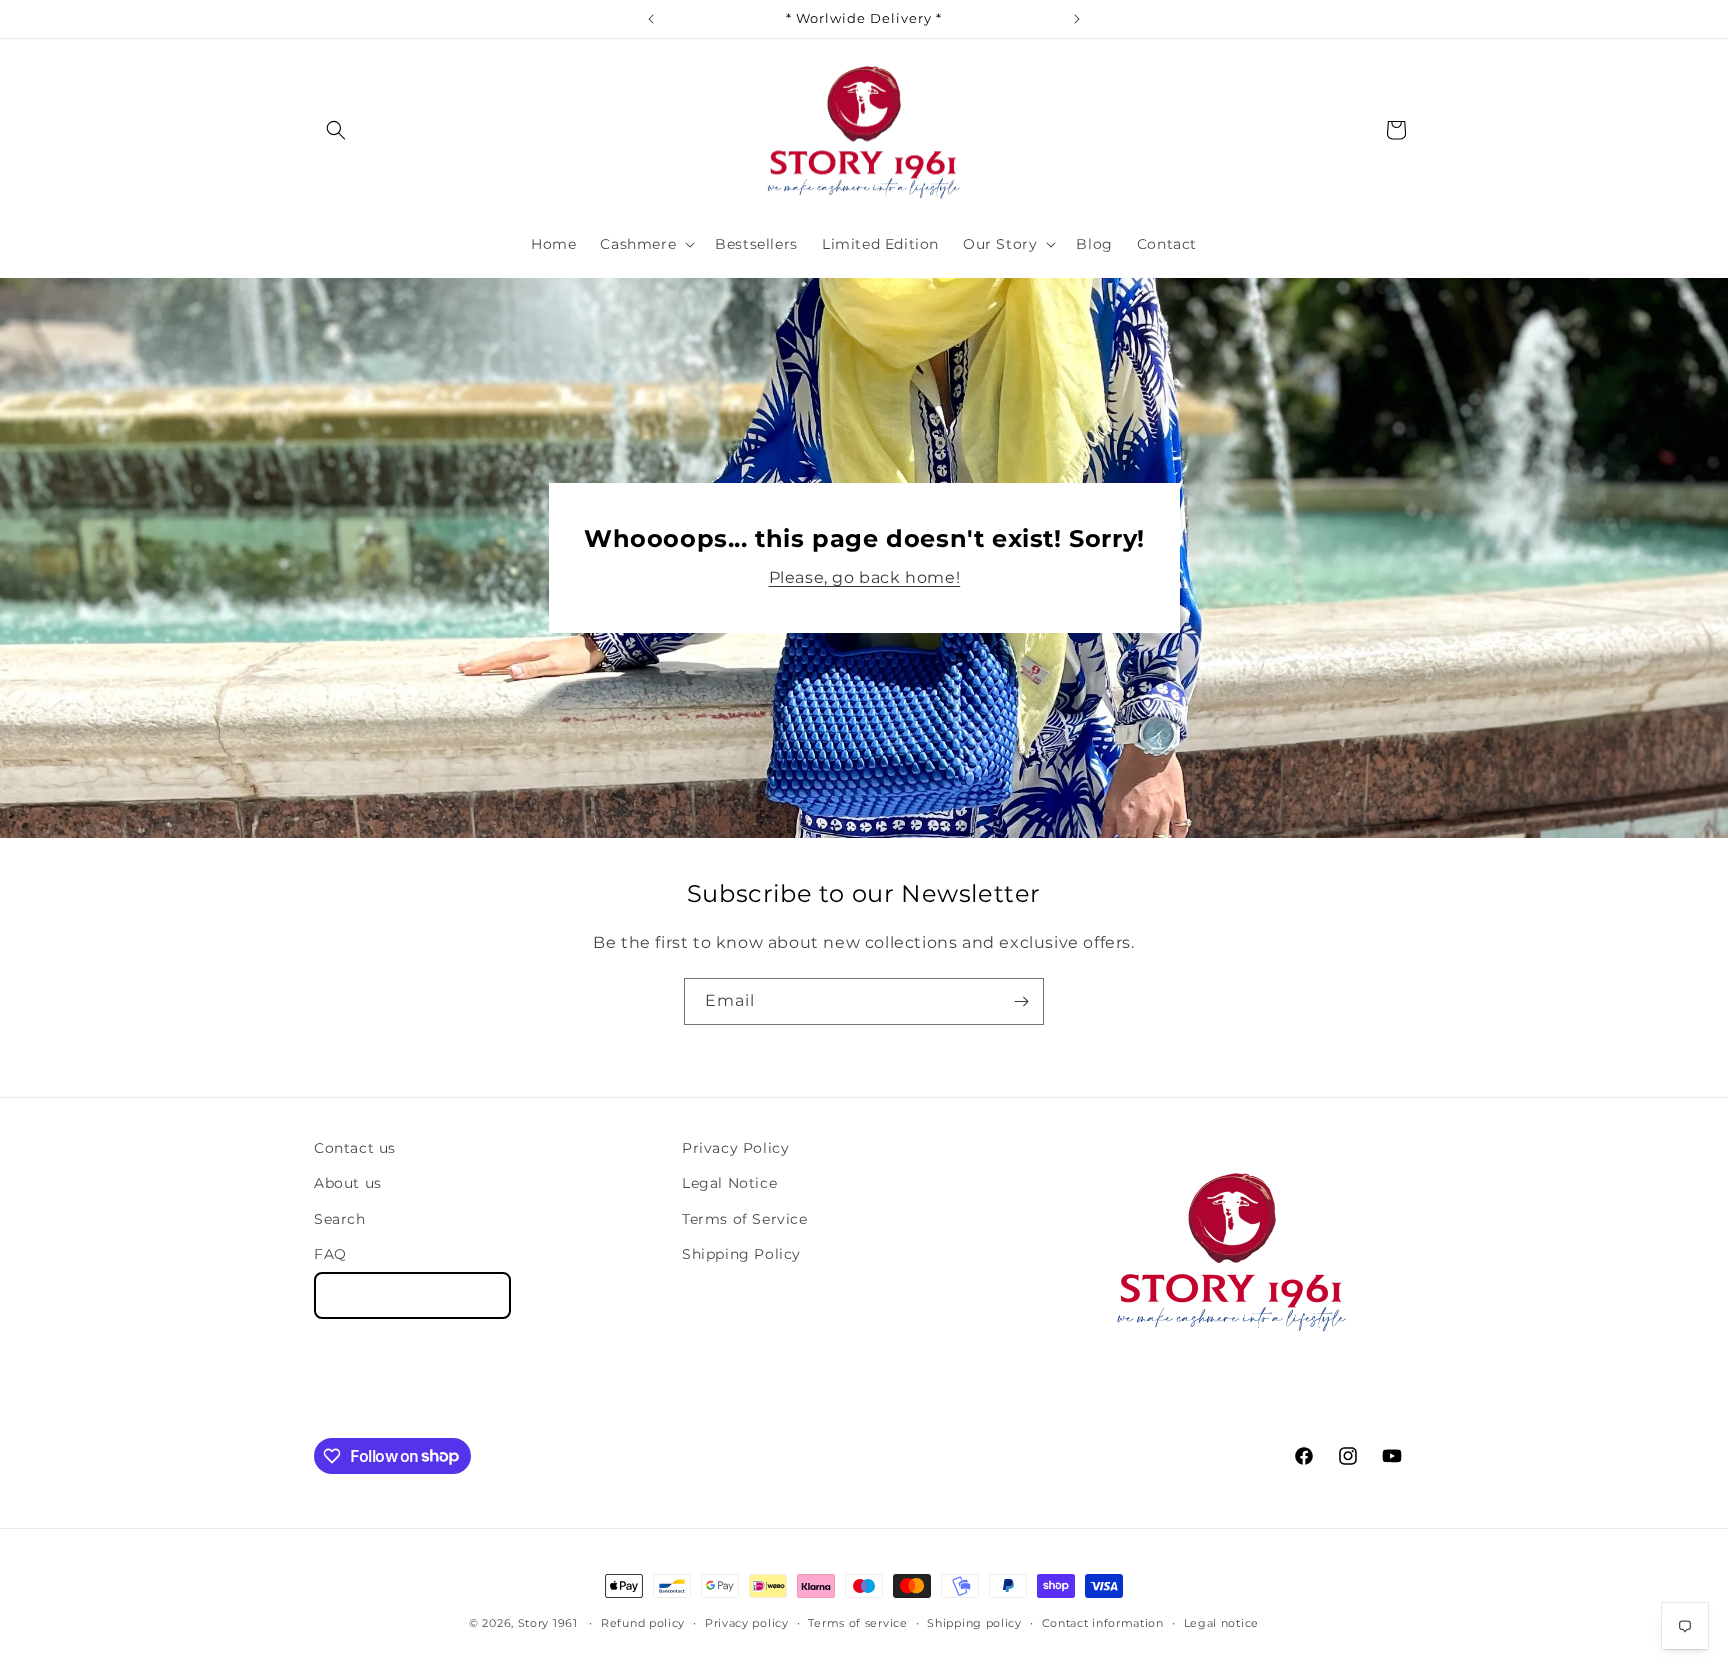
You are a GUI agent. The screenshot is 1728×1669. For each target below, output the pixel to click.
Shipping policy (974, 1622)
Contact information (1103, 1622)
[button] (336, 130)
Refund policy (643, 1622)
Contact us (355, 1148)
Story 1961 (548, 1623)
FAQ (330, 1253)
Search (340, 1218)
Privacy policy (747, 1622)
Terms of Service (745, 1218)
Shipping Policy (741, 1253)
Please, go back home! (864, 577)
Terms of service (857, 1622)
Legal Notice (729, 1183)
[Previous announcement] (651, 19)
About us (348, 1183)
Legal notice (1221, 1622)
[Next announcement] (1077, 19)
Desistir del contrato (412, 1294)
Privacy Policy (735, 1148)
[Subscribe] (1021, 1001)
